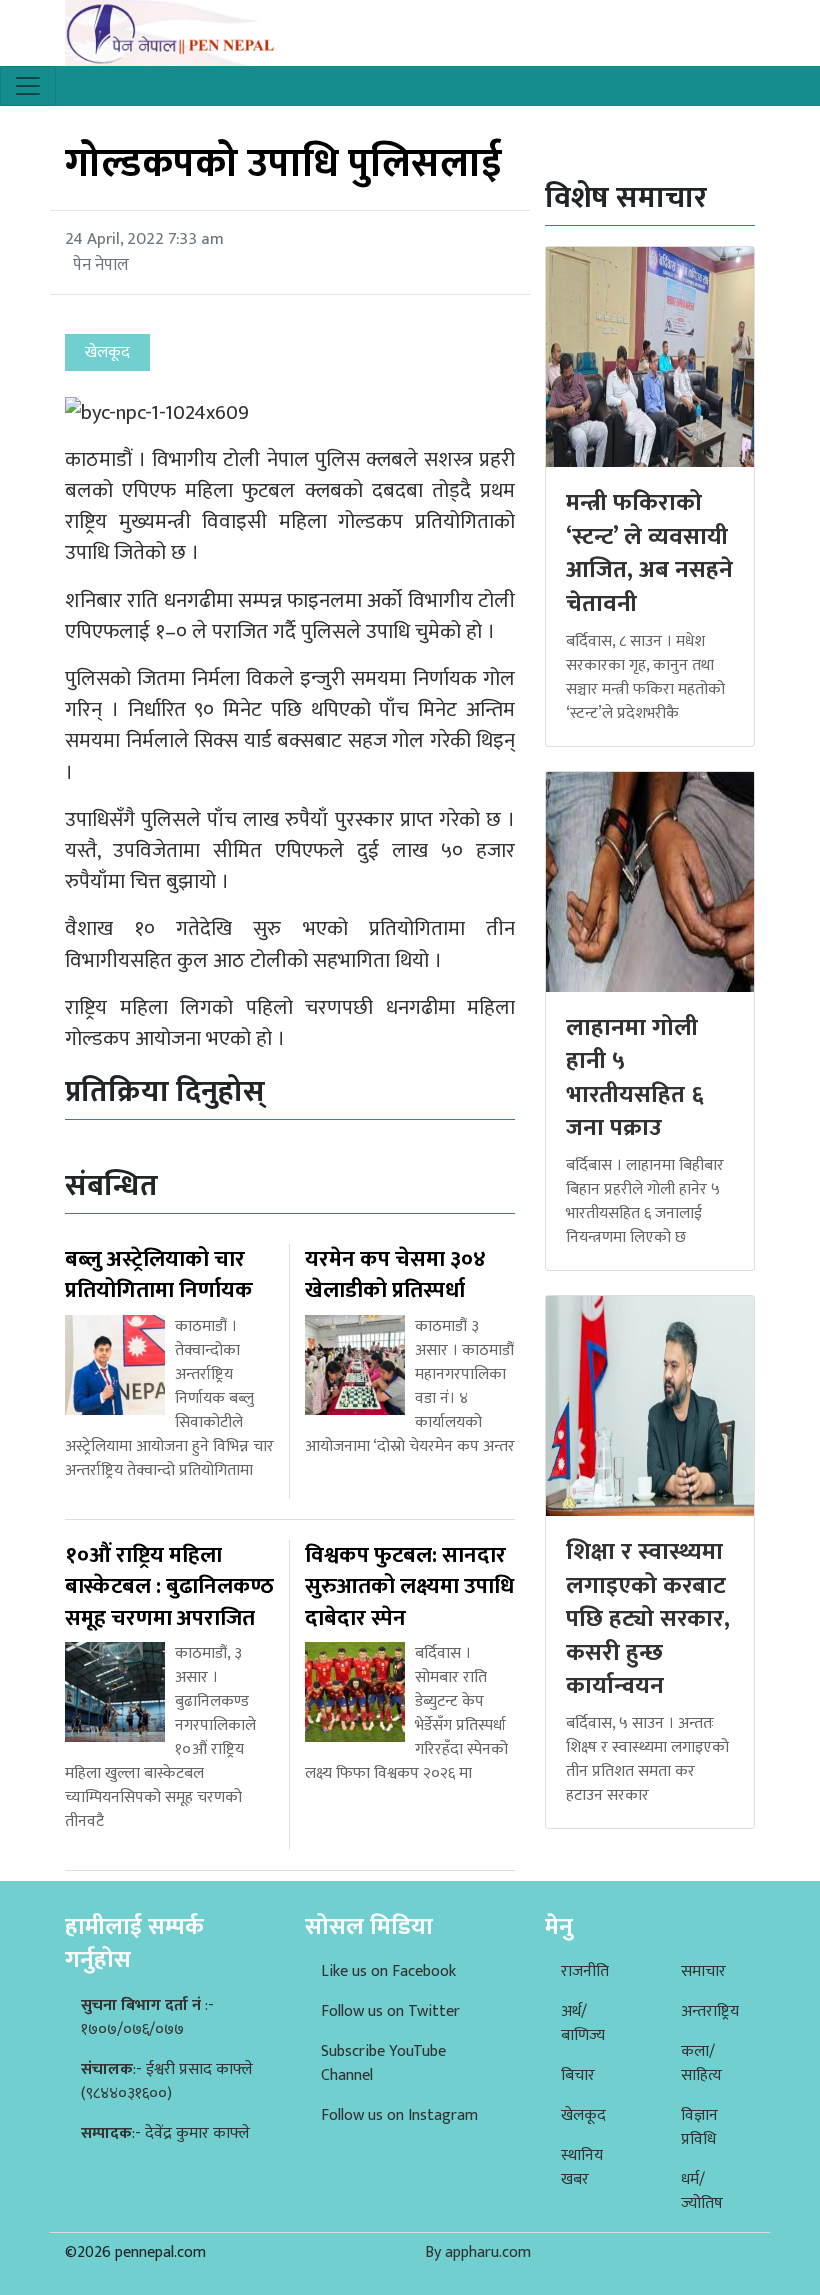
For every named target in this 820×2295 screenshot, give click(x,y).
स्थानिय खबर (582, 2167)
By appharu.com (478, 2252)
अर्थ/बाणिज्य (583, 2023)
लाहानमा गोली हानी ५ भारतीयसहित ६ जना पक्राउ (635, 1078)
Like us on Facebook (388, 1971)
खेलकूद (583, 2115)
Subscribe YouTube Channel (383, 2063)
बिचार (578, 2075)
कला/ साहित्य (701, 2063)
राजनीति (585, 1971)
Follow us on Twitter (390, 2011)
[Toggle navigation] (28, 86)
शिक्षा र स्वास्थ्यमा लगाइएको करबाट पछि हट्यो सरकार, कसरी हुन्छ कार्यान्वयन (648, 1619)
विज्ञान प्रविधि (699, 2127)
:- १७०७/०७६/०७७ (147, 2017)
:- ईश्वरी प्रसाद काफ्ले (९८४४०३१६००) (167, 2081)
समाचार (703, 1971)
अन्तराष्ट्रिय (710, 2011)
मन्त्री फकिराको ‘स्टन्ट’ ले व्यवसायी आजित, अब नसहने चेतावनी (649, 553)
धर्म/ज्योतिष (702, 2191)
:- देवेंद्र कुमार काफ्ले (165, 2133)
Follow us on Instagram (399, 2115)
